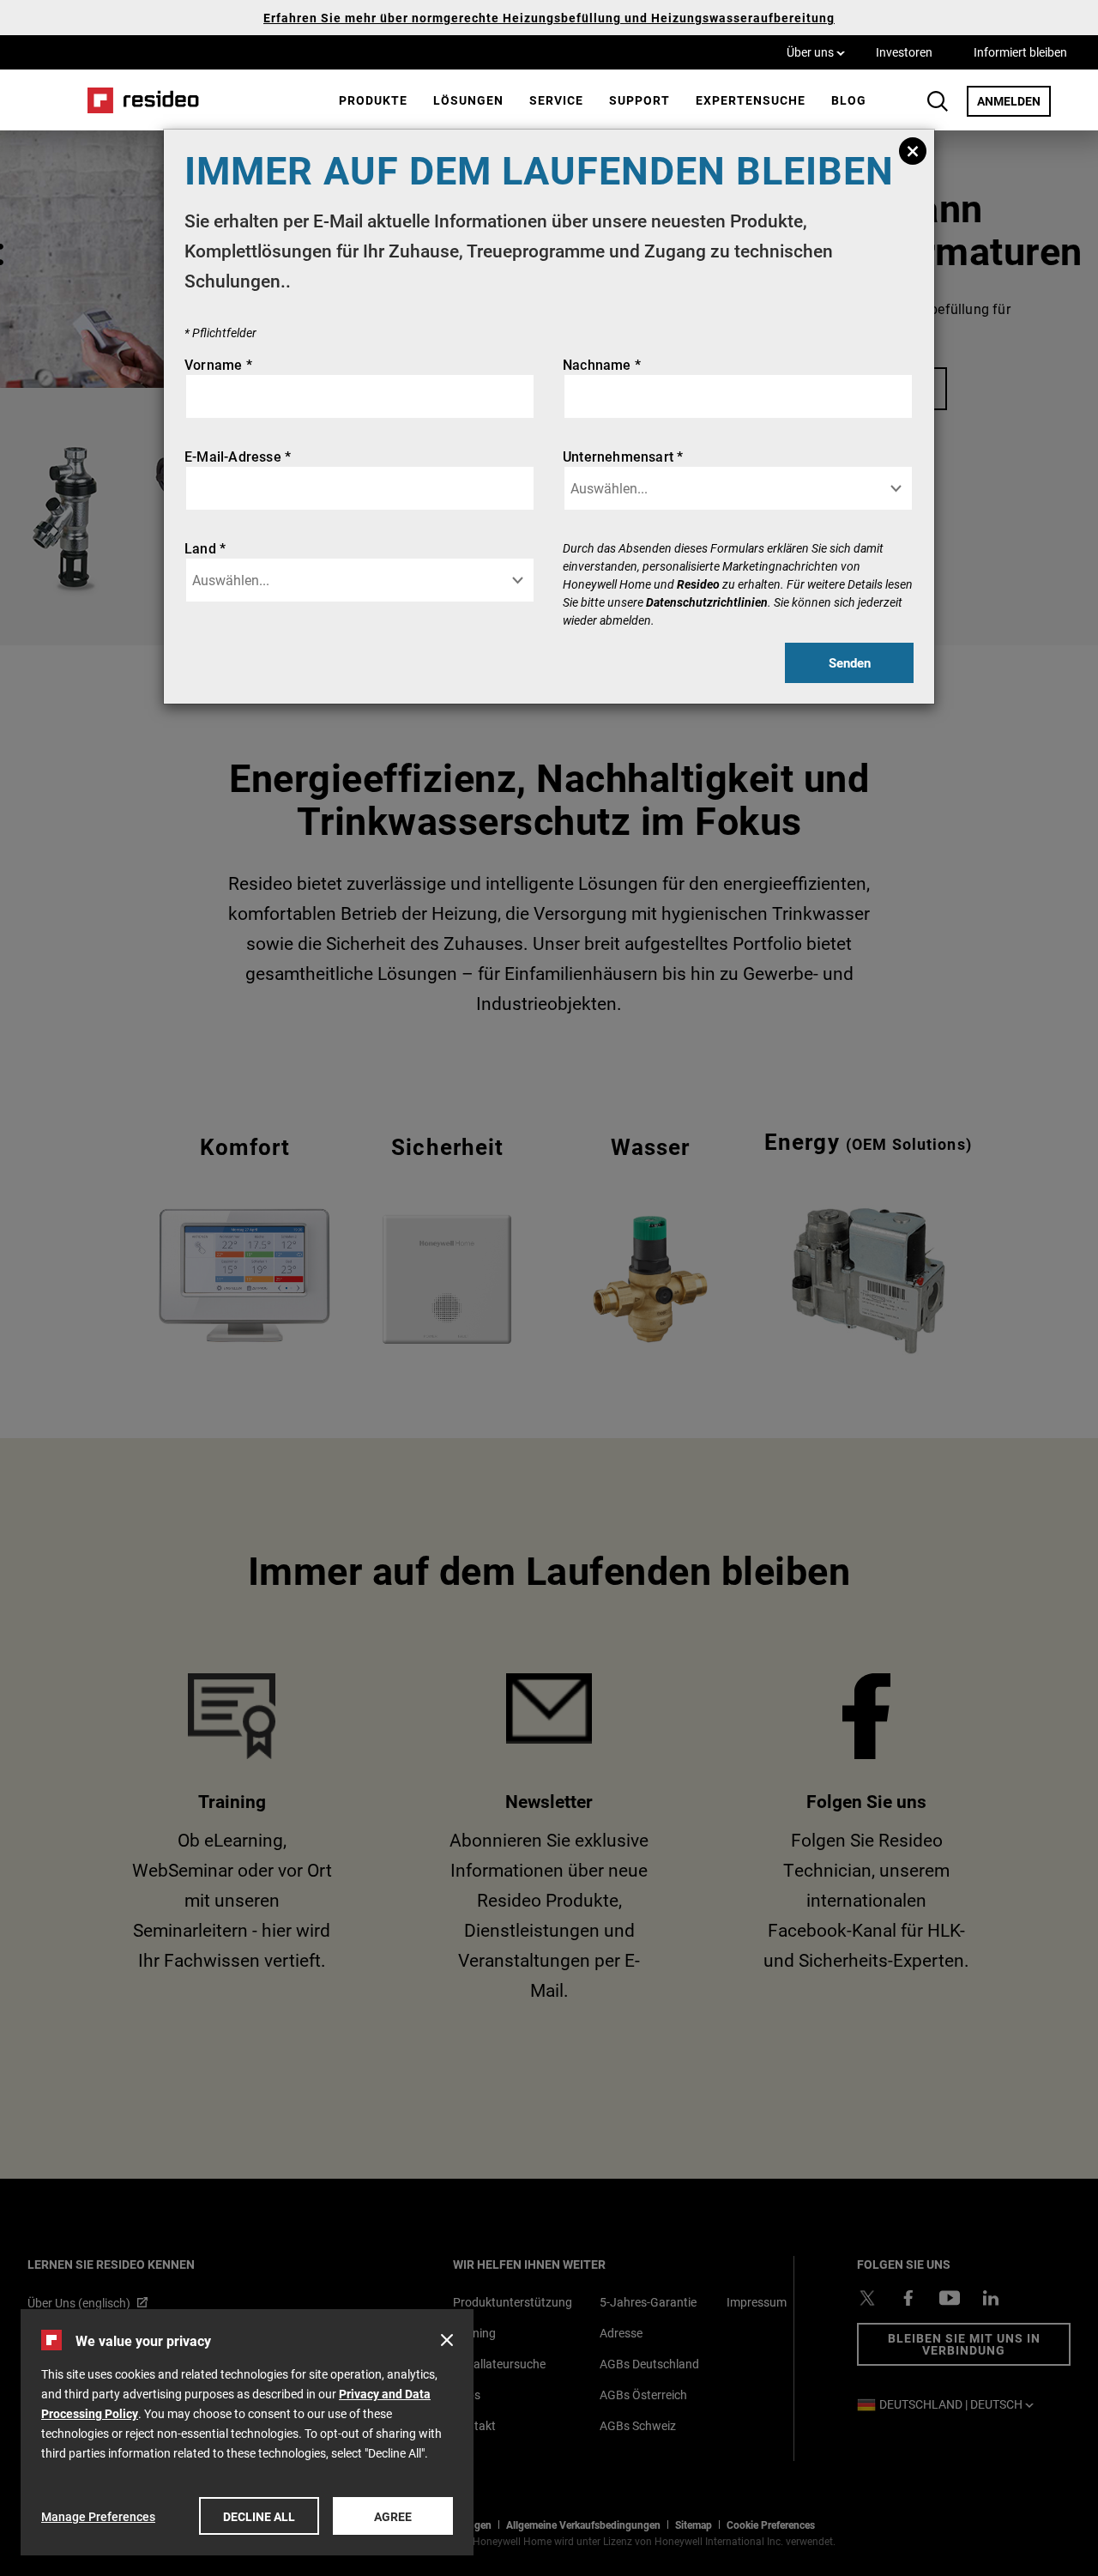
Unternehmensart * (623, 456)
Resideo (698, 584)
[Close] (913, 151)
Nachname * (602, 364)
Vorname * (218, 364)
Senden (850, 662)
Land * (205, 548)
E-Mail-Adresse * (238, 456)
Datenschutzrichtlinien (707, 602)
